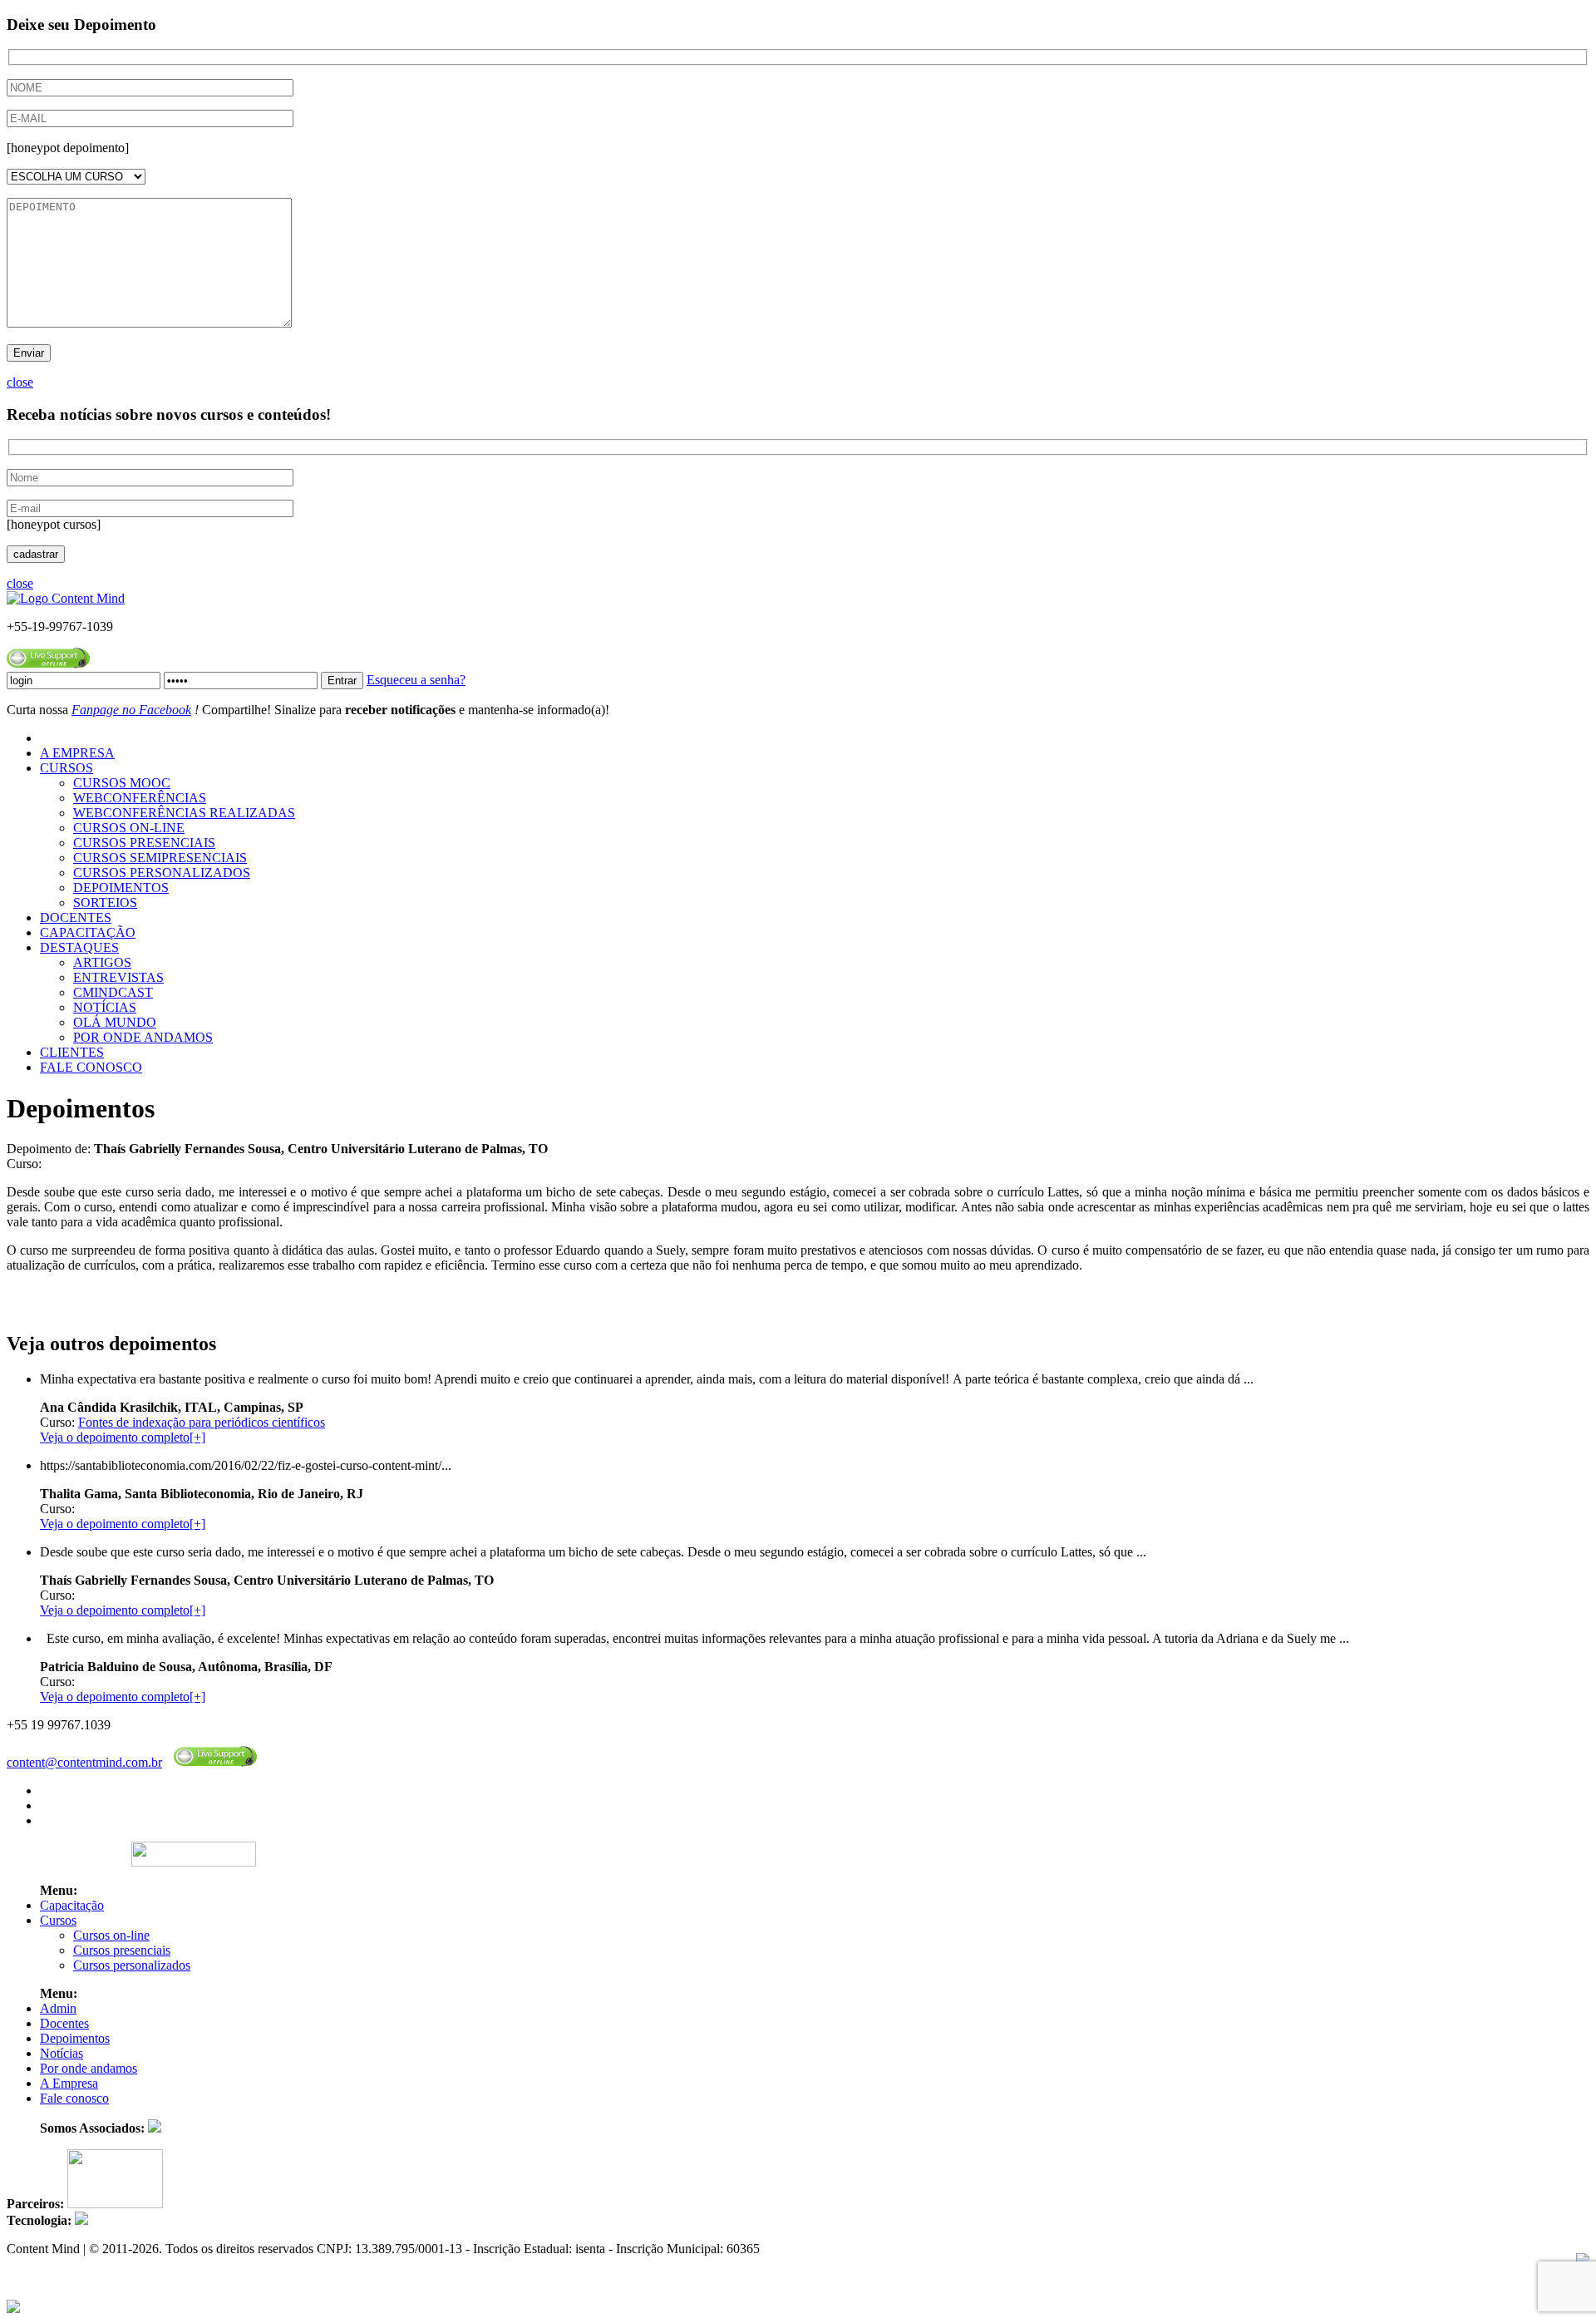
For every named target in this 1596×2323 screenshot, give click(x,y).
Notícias (62, 2053)
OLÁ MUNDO (115, 1022)
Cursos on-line (111, 1935)
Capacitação (72, 1905)
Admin (58, 2008)
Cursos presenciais (122, 1950)
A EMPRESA (77, 753)
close (20, 382)
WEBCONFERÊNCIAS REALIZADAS (184, 813)
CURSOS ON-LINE (129, 828)
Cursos (58, 1920)
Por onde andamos (89, 2068)
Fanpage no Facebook (131, 710)
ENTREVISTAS (118, 977)
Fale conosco (74, 2098)
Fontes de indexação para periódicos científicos (202, 1422)
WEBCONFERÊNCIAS (140, 798)
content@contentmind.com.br (84, 1762)
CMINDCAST (113, 992)
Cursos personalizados (132, 1965)
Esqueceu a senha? (416, 680)
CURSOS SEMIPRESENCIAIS (160, 858)
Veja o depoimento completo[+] (123, 1437)
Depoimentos (75, 2038)
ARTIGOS (102, 962)
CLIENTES (72, 1052)
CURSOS (66, 768)
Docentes (64, 2023)
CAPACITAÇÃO (88, 932)
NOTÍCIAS (105, 1007)
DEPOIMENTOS (121, 888)
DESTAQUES (79, 947)
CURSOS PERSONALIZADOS (162, 873)
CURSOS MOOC (122, 783)
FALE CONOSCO (91, 1067)
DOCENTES (76, 917)
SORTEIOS (105, 903)
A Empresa (69, 2083)
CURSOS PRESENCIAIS (144, 843)
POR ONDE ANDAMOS (143, 1037)
